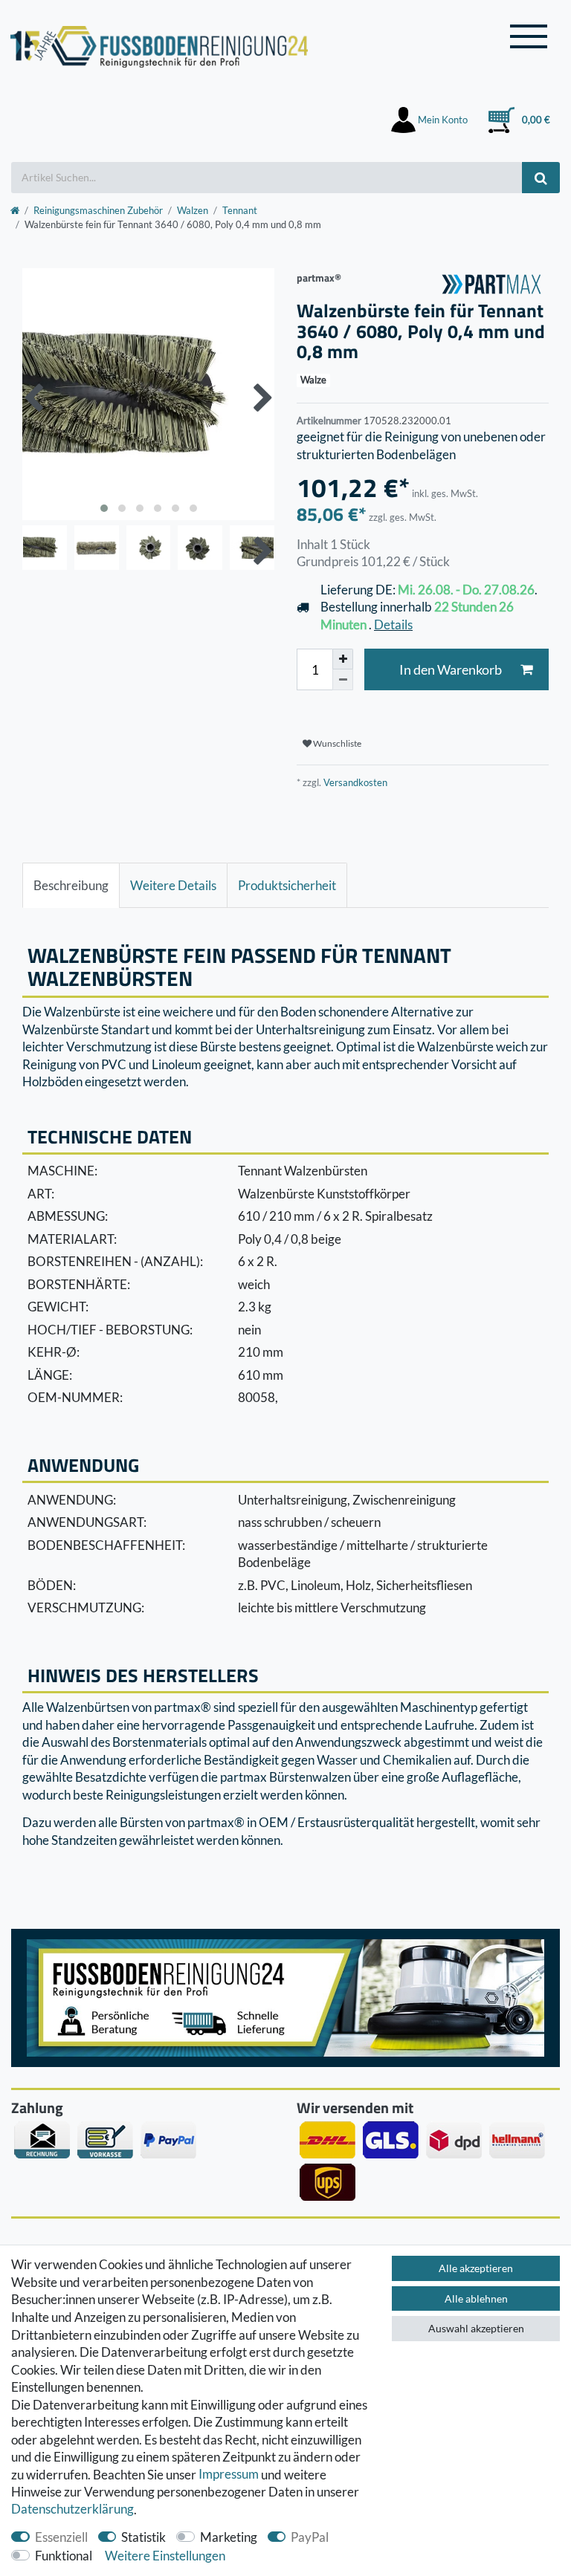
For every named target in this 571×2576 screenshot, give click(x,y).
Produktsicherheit (287, 885)
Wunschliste (336, 743)
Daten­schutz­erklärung (72, 2510)
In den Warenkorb (451, 670)
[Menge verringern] (343, 680)
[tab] (71, 886)
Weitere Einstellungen (165, 2556)
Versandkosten (354, 782)
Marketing (229, 2537)
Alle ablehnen (476, 2298)
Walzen (193, 210)
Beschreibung (71, 885)
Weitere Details (173, 885)
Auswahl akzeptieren (476, 2328)
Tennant (240, 210)
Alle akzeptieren (476, 2268)
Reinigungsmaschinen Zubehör (98, 210)
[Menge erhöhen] (343, 659)
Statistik (143, 2537)
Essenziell (61, 2537)
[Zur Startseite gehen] (15, 210)
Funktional (64, 2556)
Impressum (229, 2475)
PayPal (310, 2537)
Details (393, 624)
